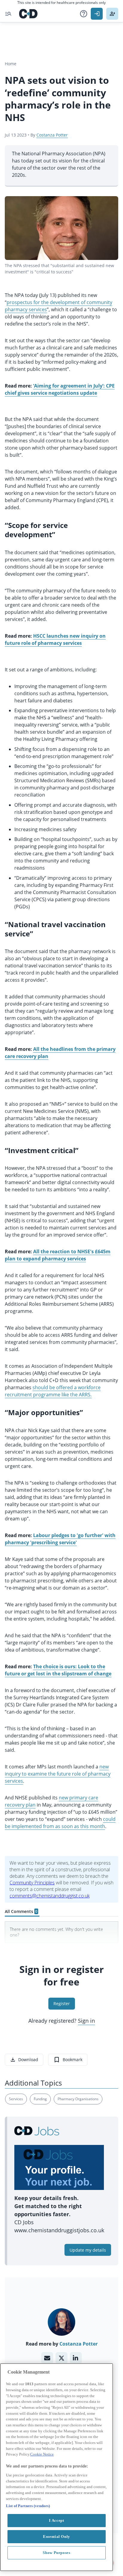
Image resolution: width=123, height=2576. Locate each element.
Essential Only (57, 2536)
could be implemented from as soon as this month (60, 1823)
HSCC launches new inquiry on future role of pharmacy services (55, 639)
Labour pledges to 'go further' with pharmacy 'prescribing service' (60, 1539)
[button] (84, 14)
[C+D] (28, 14)
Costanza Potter (52, 135)
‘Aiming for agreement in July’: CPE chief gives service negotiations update (60, 389)
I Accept (56, 2520)
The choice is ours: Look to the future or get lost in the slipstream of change (58, 1670)
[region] (57, 2467)
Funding (40, 2099)
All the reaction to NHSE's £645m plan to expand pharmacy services (58, 1255)
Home (11, 64)
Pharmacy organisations (78, 2099)
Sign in (86, 2021)
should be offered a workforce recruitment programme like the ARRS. (53, 1391)
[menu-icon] (8, 14)
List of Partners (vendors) (28, 2506)
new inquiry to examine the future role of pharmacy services (58, 1774)
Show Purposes (57, 2553)
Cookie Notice (42, 2454)
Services (16, 2099)
